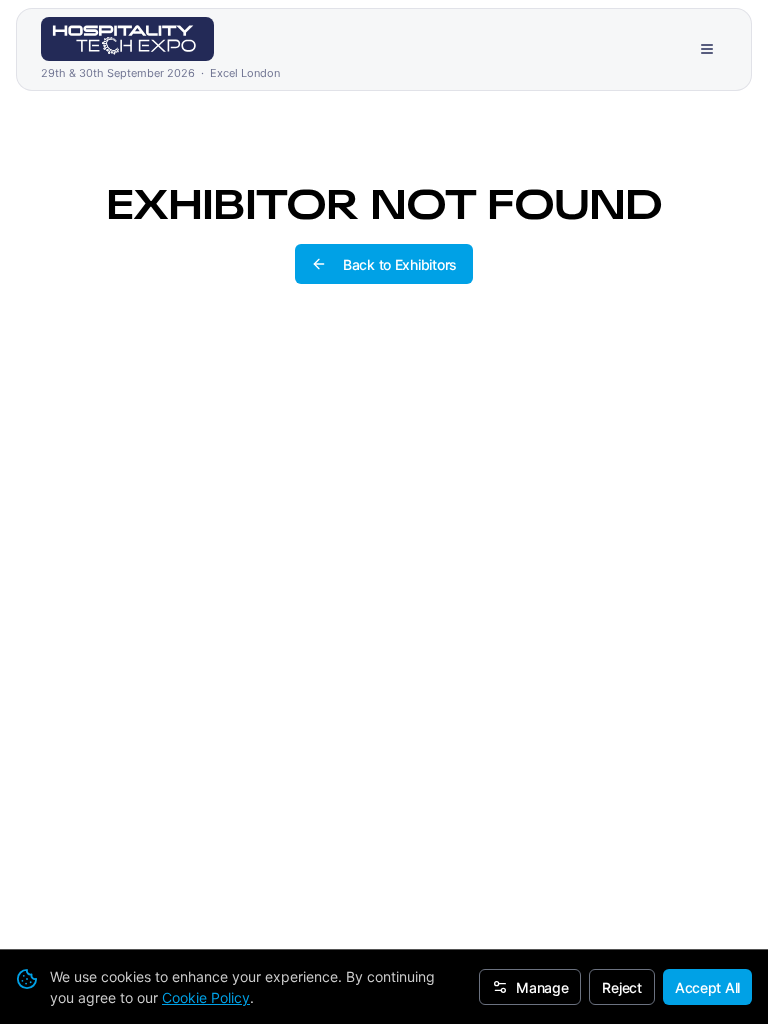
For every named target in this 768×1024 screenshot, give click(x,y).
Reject (621, 987)
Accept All (707, 987)
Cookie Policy (206, 997)
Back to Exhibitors (400, 264)
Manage (542, 987)
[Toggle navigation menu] (707, 49)
